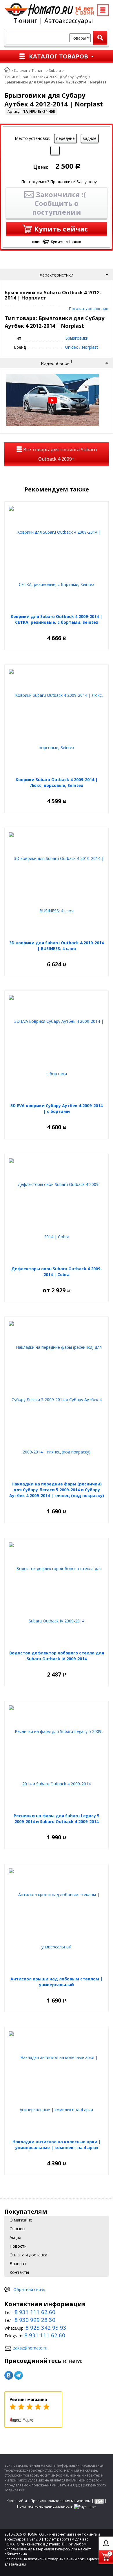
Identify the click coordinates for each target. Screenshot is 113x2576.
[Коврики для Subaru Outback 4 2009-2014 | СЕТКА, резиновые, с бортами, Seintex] (57, 558)
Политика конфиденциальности (45, 2506)
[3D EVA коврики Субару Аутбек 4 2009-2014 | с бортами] (57, 1047)
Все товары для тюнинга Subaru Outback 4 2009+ (59, 454)
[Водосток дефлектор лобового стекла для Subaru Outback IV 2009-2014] (57, 1595)
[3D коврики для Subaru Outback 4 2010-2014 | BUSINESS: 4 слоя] (57, 885)
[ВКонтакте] (9, 2375)
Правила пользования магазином (61, 2501)
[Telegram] (19, 2375)
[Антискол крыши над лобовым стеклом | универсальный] (57, 1921)
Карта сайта (17, 2501)
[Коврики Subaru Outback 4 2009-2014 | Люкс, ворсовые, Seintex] (57, 722)
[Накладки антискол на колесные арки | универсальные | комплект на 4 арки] (57, 2084)
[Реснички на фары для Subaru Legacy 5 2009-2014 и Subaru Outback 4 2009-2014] (57, 1758)
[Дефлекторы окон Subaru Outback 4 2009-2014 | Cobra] (57, 1211)
